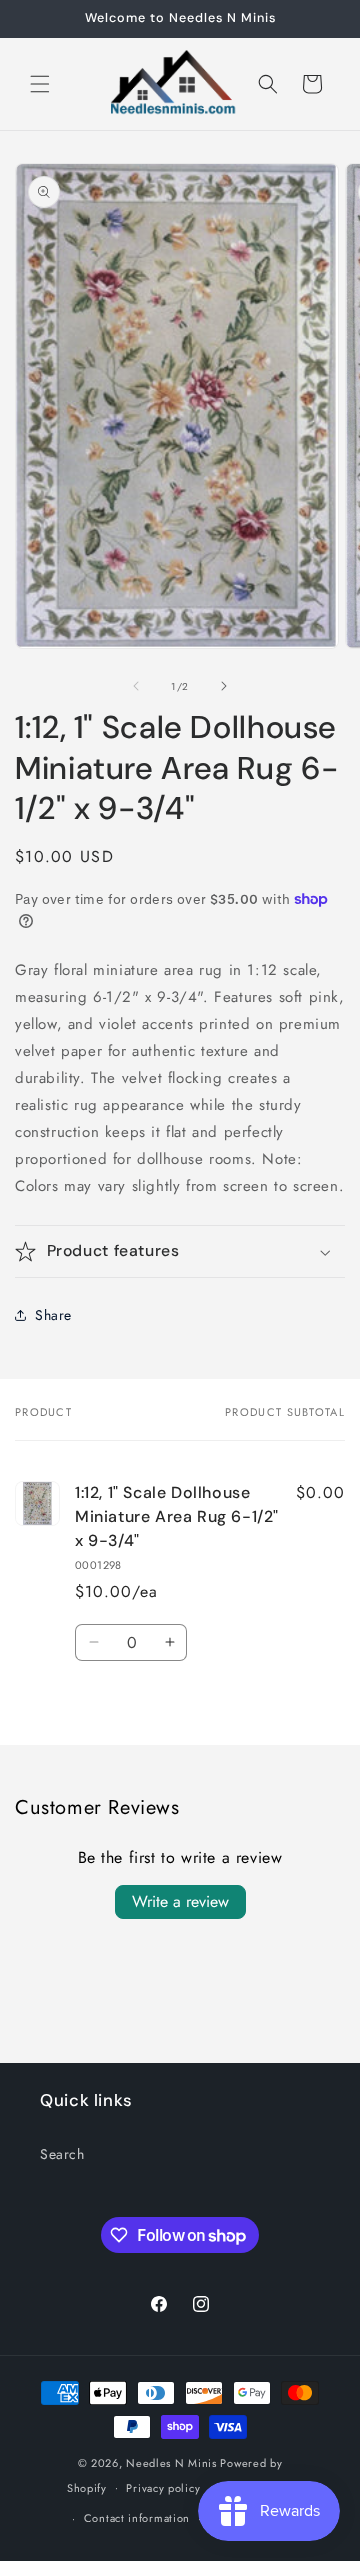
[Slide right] (224, 686)
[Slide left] (136, 686)
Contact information (137, 2518)
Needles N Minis (171, 2463)
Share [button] (53, 1315)
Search (62, 2154)
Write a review (180, 1901)
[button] (40, 84)
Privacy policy (163, 2488)
